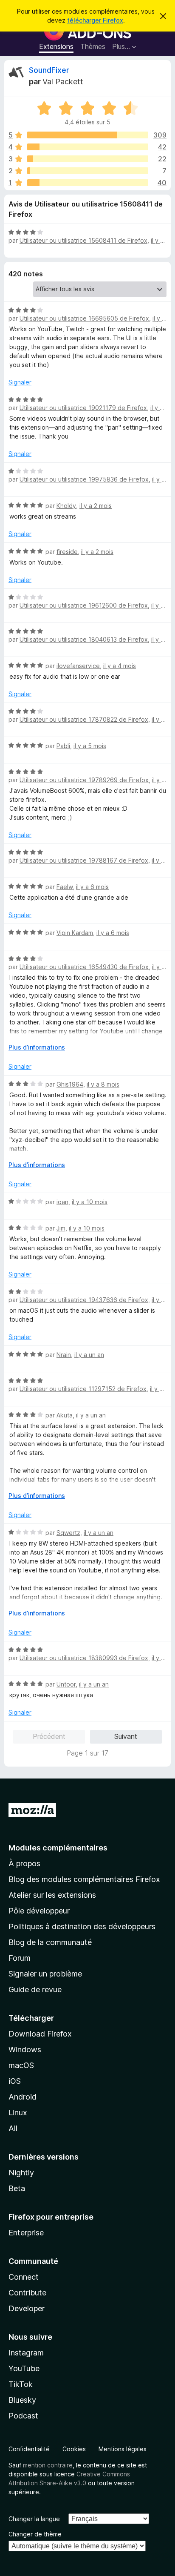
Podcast (23, 2416)
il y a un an (89, 1355)
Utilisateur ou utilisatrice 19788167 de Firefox (84, 860)
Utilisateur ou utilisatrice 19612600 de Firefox (84, 605)
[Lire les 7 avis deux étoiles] (88, 171)
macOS (21, 2065)
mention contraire (48, 2465)
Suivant (126, 1736)
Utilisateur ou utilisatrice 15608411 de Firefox (83, 240)
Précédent (49, 1736)
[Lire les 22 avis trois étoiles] (88, 159)
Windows (25, 2050)
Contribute (27, 2293)
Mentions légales (123, 2449)
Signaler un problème (45, 1974)
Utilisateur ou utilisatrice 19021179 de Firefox (83, 408)
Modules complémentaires (58, 1848)
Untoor (66, 1684)
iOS (15, 2081)
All (13, 2128)
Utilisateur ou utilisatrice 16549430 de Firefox (84, 967)
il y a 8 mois (103, 1084)
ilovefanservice (78, 666)
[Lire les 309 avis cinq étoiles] (88, 135)
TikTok (21, 2384)
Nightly (21, 2173)
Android (23, 2097)
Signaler (20, 382)
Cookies (74, 2449)
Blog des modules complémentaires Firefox (84, 1879)
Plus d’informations (37, 1047)
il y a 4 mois (120, 666)
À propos (24, 1863)
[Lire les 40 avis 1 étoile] (88, 183)
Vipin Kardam (75, 933)
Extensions (56, 46)
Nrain (64, 1355)
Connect (24, 2277)
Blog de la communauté (50, 1942)
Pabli (63, 746)
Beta (17, 2188)
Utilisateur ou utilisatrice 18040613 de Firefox (84, 639)
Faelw (65, 887)
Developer (27, 2308)
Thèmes (93, 46)
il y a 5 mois (90, 746)
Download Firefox (40, 2034)
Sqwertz (68, 1533)
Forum (20, 1958)
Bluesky (22, 2400)
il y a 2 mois (96, 506)
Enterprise (26, 2233)
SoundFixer (49, 70)
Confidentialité (29, 2449)
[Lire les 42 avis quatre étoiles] (88, 147)
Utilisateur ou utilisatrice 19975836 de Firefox (84, 479)
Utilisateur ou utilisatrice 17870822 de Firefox (84, 719)
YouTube (24, 2368)
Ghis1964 (70, 1084)
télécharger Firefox (95, 20)
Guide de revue (35, 1989)
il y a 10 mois (90, 1202)
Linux (18, 2113)
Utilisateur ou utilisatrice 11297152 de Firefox (83, 1389)
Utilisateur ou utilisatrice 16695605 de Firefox (84, 318)
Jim (61, 1228)
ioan (62, 1202)
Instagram (26, 2353)
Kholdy (66, 506)
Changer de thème (35, 2534)
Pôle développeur (39, 1911)
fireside (67, 552)
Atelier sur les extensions (52, 1895)
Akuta (65, 1415)
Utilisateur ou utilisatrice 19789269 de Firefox (84, 780)
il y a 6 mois (92, 887)
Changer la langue (34, 2519)
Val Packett (63, 82)
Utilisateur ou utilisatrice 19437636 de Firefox (84, 1300)
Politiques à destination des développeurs (82, 1926)
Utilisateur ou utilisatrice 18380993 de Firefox (84, 1658)
